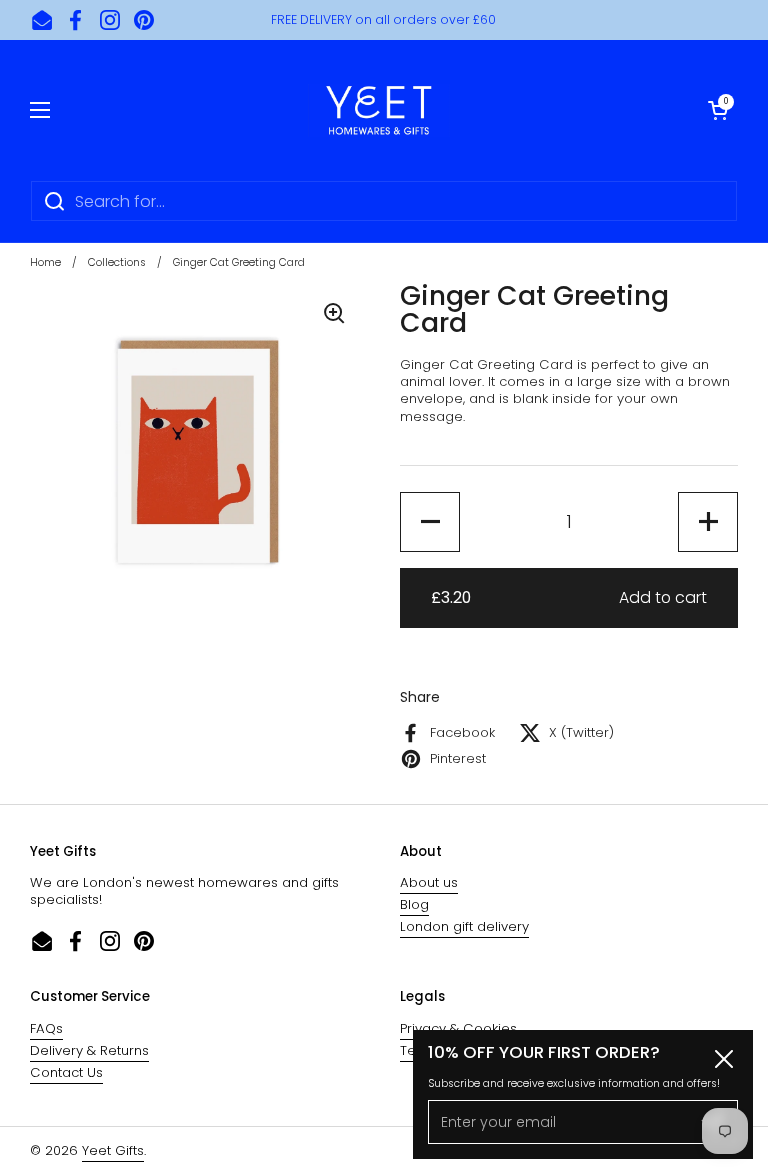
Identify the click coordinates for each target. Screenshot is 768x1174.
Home (45, 262)
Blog (414, 904)
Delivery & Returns (89, 1050)
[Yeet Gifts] (379, 110)
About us (429, 882)
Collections (117, 262)
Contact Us (66, 1072)
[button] (718, 110)
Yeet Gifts (113, 1150)
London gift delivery (464, 926)
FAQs (46, 1028)
